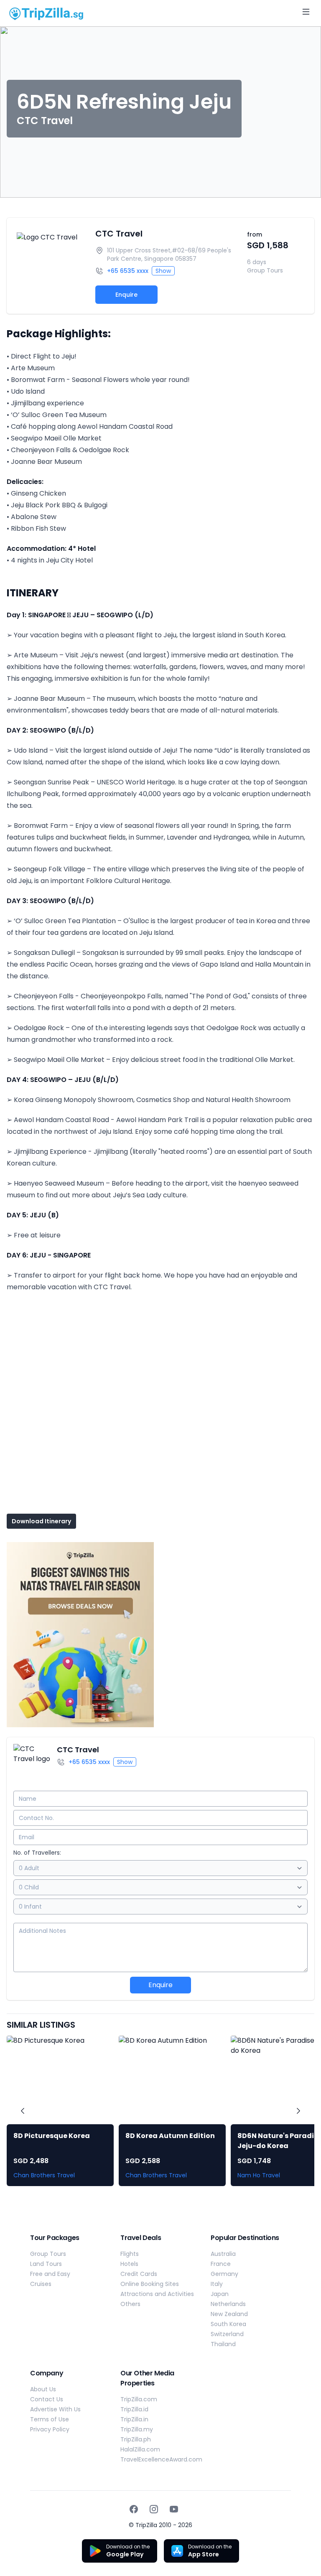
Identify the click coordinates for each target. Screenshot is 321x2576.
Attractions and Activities (157, 2294)
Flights (130, 2254)
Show (163, 271)
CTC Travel (119, 234)
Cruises (41, 2284)
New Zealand (229, 2314)
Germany (224, 2274)
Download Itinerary (41, 1521)
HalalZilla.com (140, 2449)
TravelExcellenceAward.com (161, 2459)
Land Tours (46, 2264)
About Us (43, 2389)
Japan (220, 2294)
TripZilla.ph (136, 2439)
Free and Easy (50, 2274)
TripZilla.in (134, 2419)
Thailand (223, 2344)
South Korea (228, 2324)
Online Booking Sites (150, 2284)
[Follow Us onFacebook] (134, 2509)
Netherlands (228, 2304)
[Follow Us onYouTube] (174, 2509)
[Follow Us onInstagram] (154, 2509)
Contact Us (47, 2399)
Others (130, 2304)
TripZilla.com (139, 2399)
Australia (223, 2254)
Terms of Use (50, 2419)
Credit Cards (139, 2274)
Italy (217, 2284)
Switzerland (227, 2334)
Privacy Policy (50, 2429)
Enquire (126, 295)
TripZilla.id (134, 2409)
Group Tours (48, 2254)
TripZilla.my (137, 2429)
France (221, 2264)
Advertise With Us (55, 2409)
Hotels (129, 2264)
